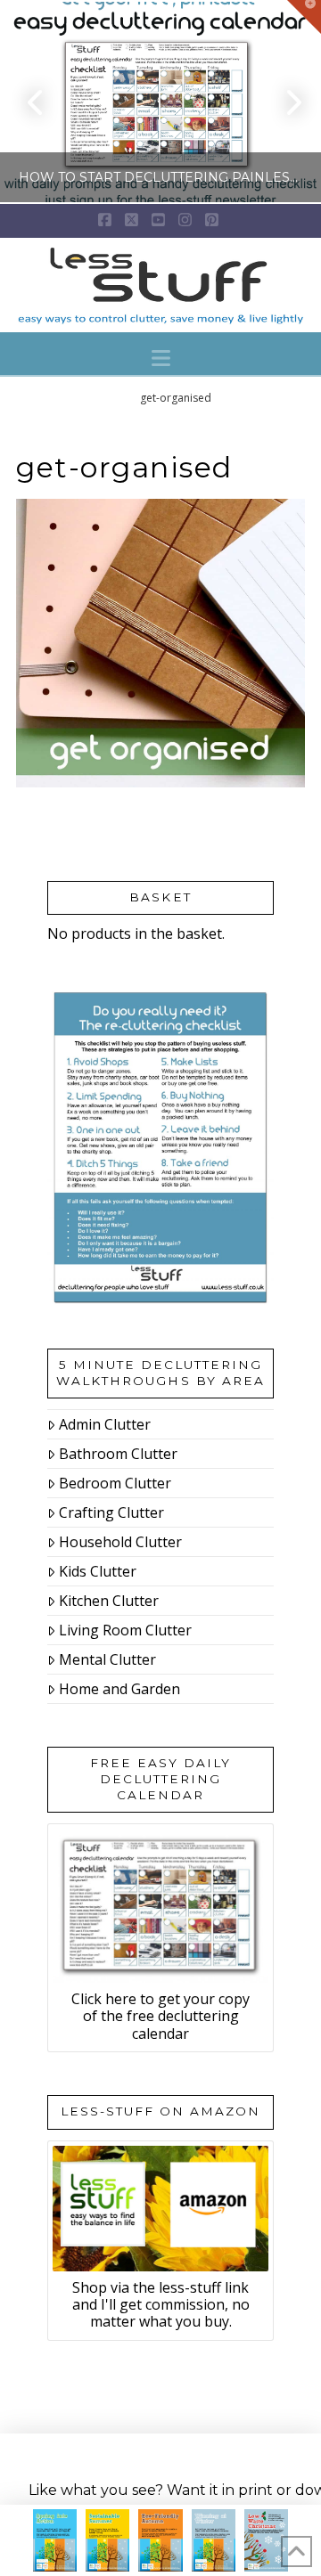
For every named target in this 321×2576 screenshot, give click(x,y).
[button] (161, 358)
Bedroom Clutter (115, 1483)
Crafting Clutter (111, 1512)
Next (283, 102)
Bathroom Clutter (118, 1454)
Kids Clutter (98, 1571)
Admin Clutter (105, 1424)
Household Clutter (120, 1542)
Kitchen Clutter (109, 1601)
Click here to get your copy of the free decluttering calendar (160, 2016)
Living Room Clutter (125, 1630)
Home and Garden (119, 1689)
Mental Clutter (107, 1659)
